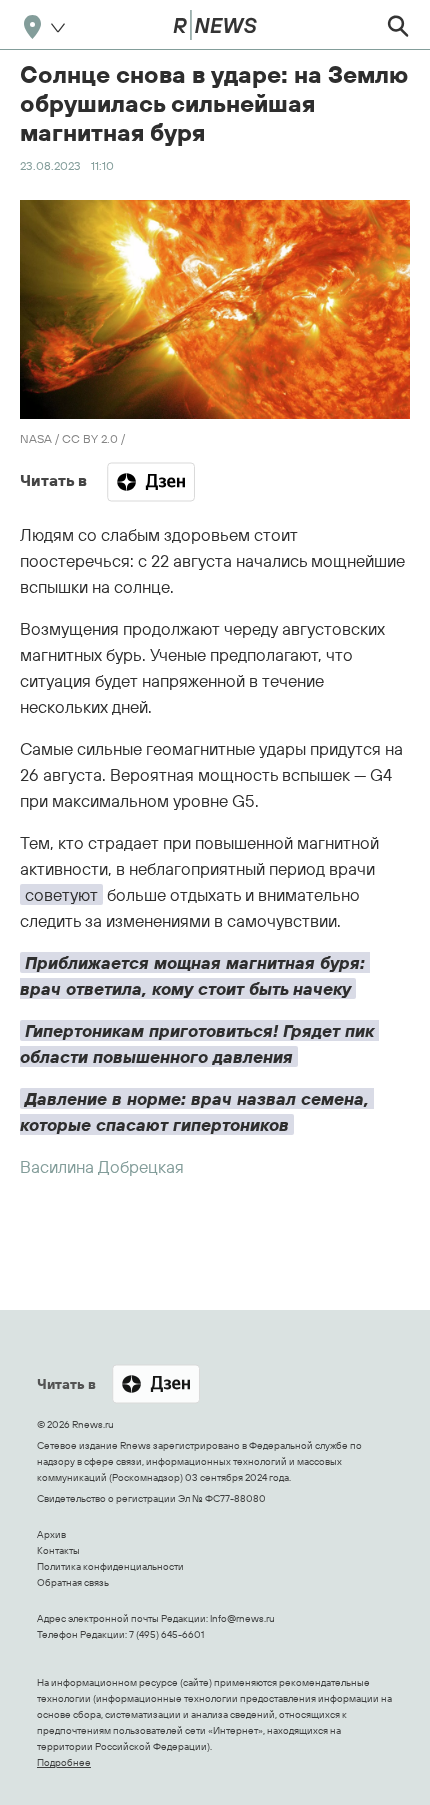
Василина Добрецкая (102, 1166)
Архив (51, 1534)
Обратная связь (73, 1582)
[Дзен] (151, 482)
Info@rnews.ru (242, 1618)
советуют (61, 894)
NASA (36, 438)
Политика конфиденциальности (110, 1566)
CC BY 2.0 (90, 438)
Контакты (58, 1550)
